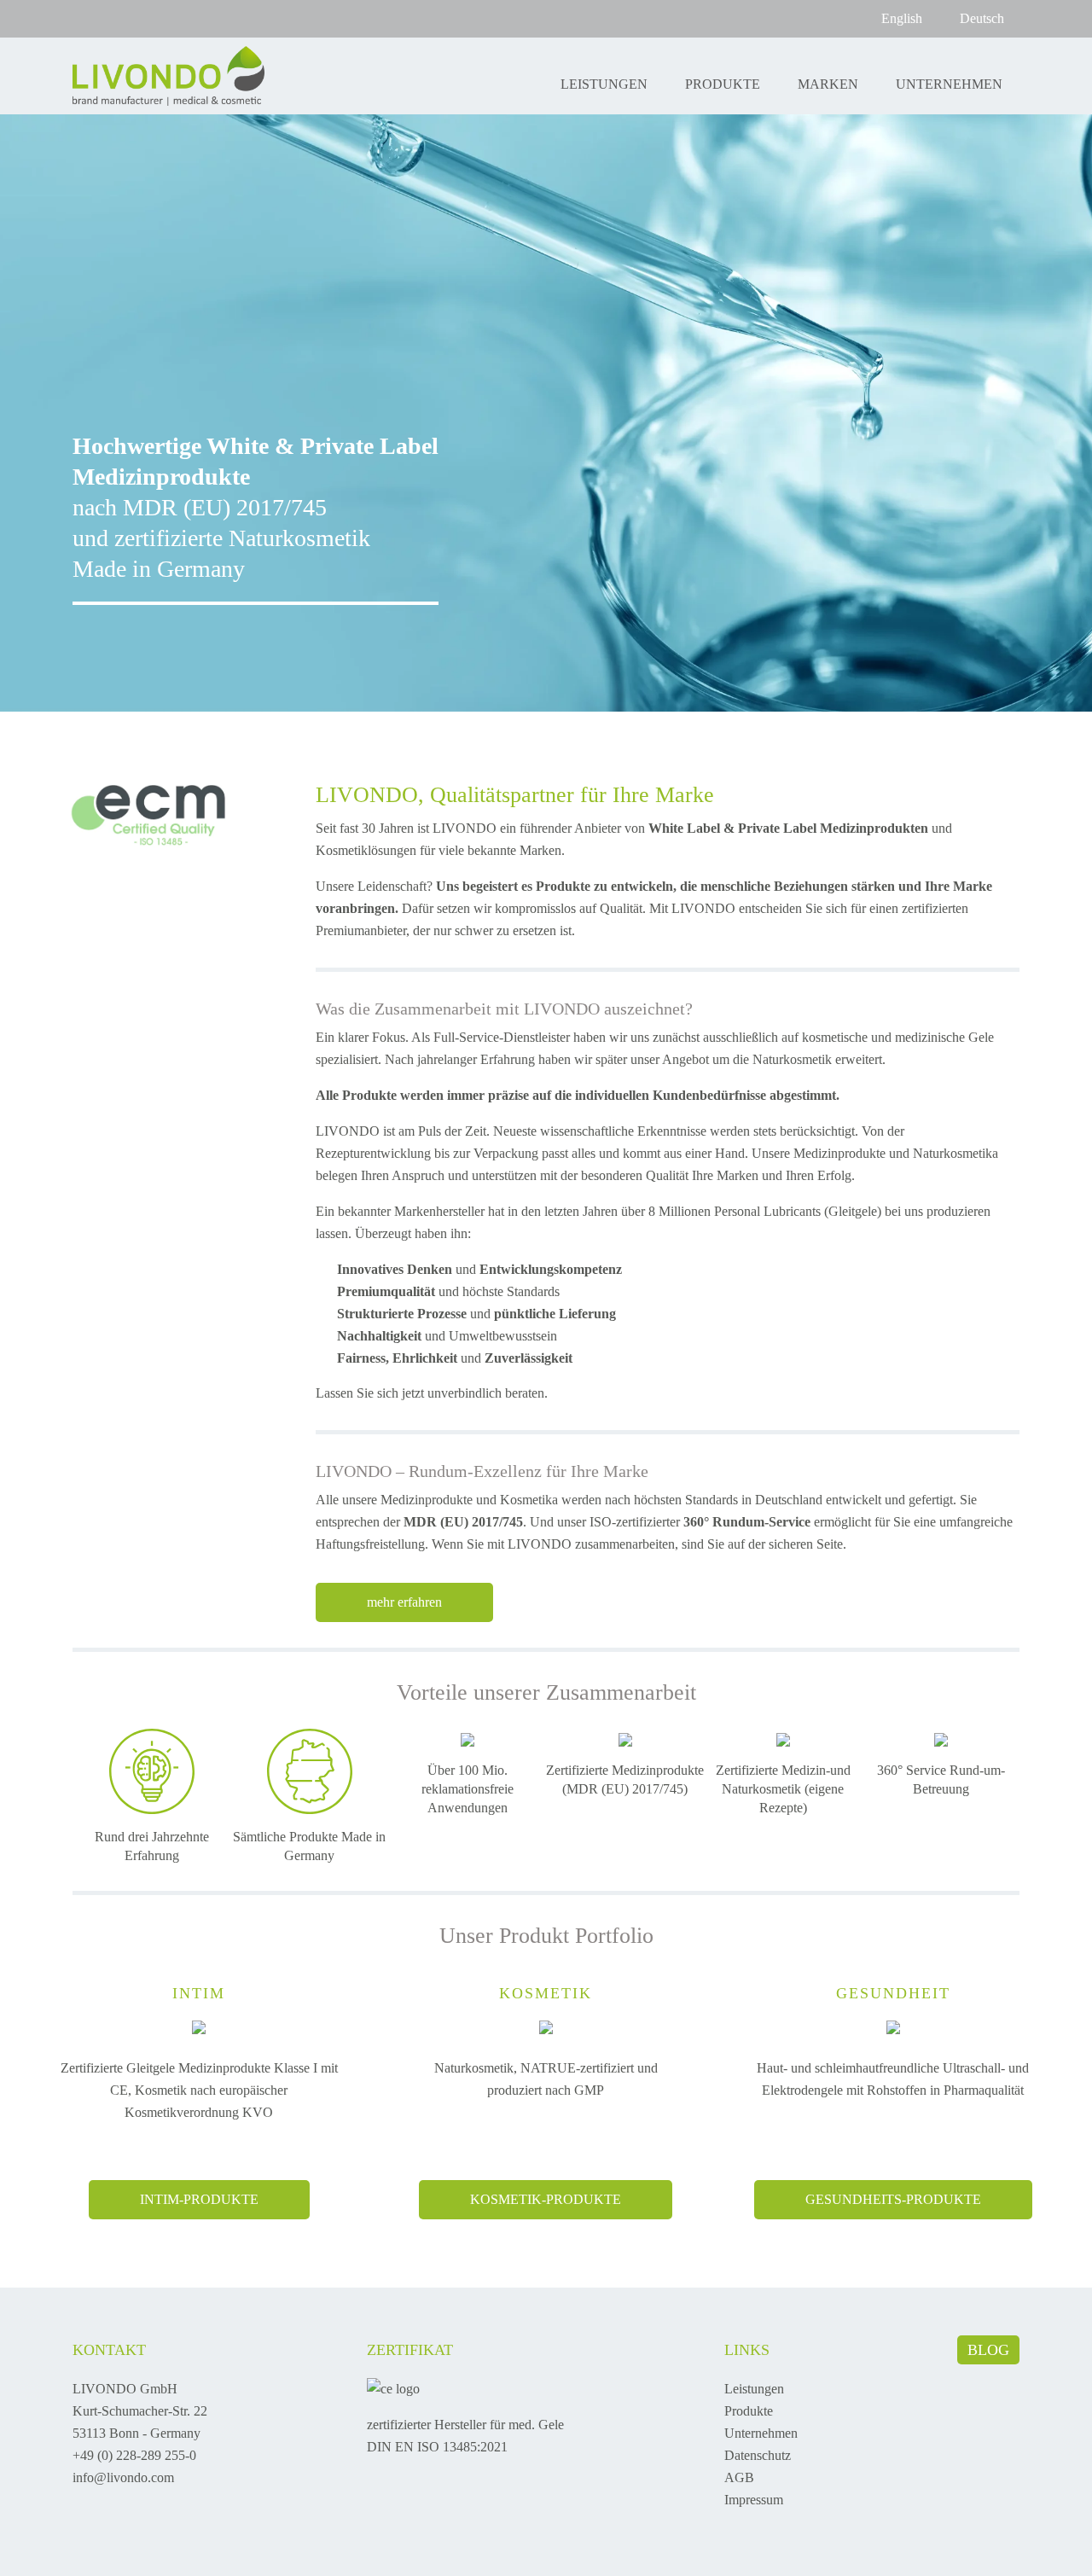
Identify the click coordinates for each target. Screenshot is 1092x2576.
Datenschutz (758, 2455)
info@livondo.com (123, 2477)
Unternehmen (949, 84)
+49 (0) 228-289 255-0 (134, 2455)
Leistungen (604, 84)
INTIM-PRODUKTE (199, 2199)
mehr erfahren (404, 1602)
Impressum (754, 2500)
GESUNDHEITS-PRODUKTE (893, 2199)
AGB (739, 2477)
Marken (828, 84)
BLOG (988, 2350)
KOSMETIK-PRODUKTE (546, 2199)
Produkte (723, 84)
